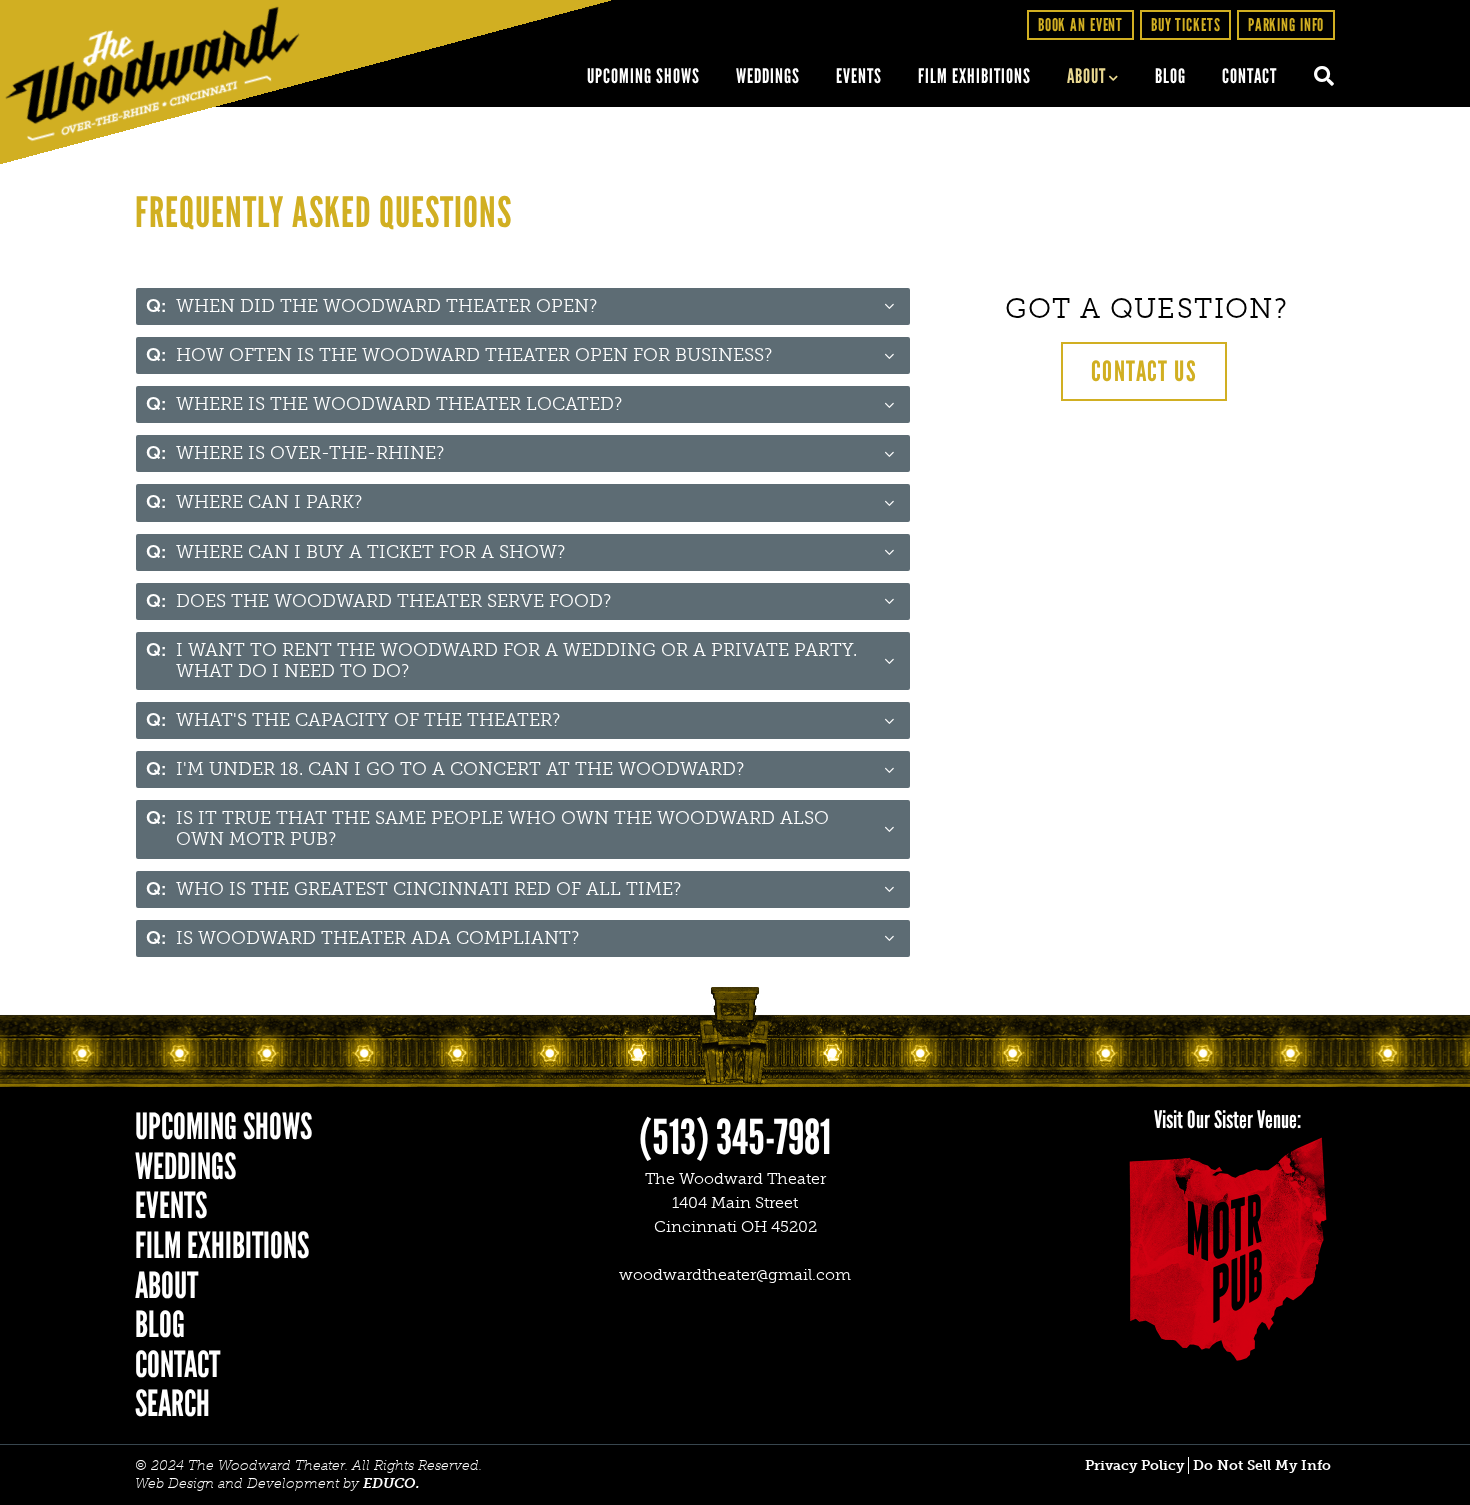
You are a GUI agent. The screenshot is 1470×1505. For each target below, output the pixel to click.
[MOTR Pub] (1227, 1248)
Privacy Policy (1134, 1465)
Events (859, 76)
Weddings (768, 76)
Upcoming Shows (643, 76)
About (1086, 76)
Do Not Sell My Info (1262, 1465)
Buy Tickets (1185, 24)
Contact (1249, 76)
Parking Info (1286, 24)
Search (1315, 76)
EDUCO (389, 1483)
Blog (1170, 76)
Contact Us (1144, 371)
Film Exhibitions (974, 76)
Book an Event (1079, 24)
